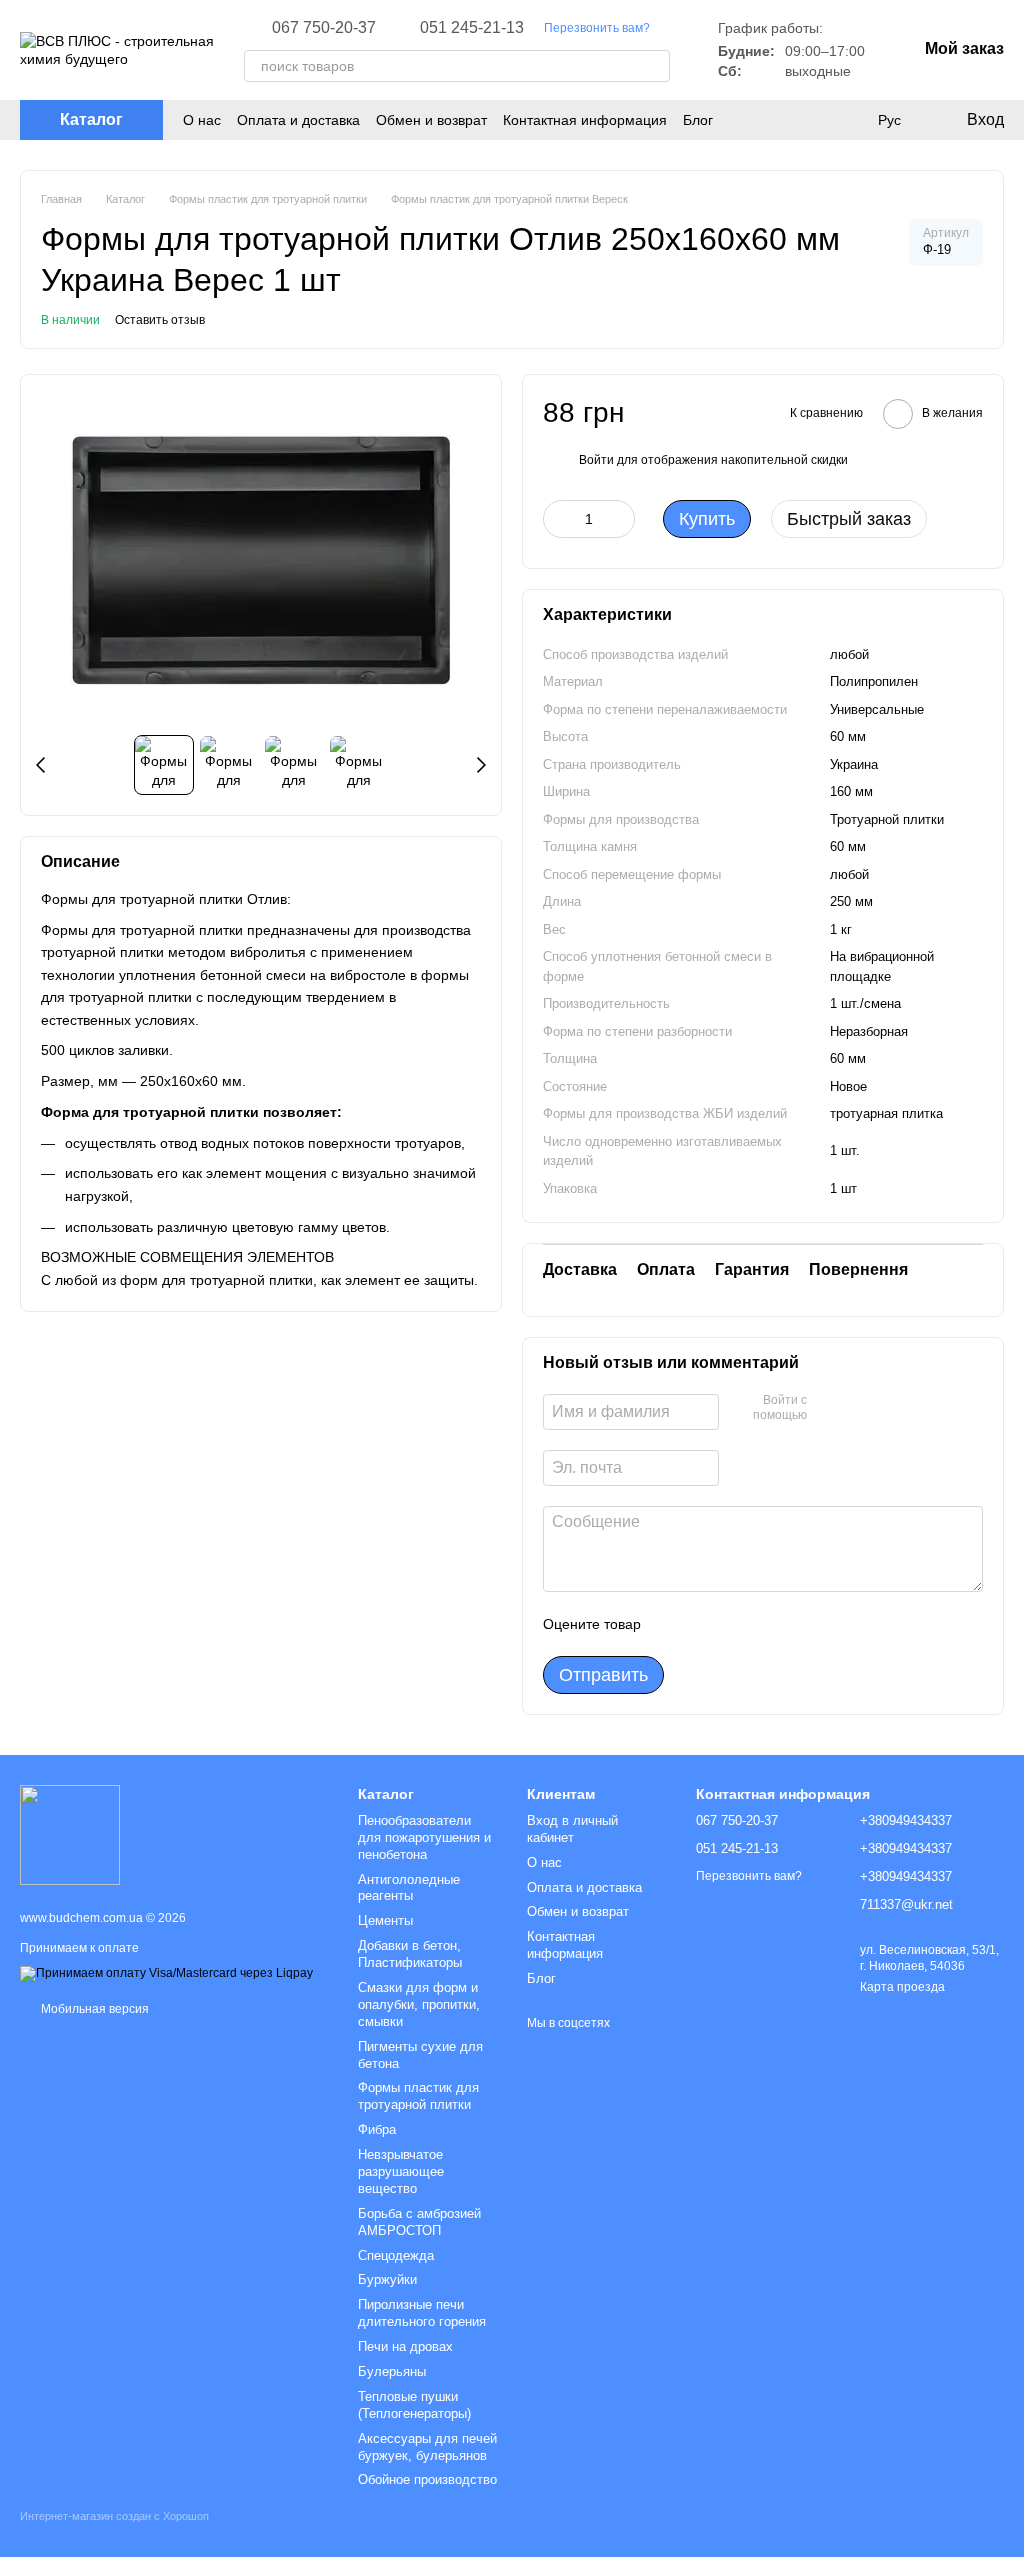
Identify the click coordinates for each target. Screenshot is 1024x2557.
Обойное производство (427, 2479)
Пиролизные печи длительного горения (422, 2313)
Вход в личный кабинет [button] (572, 1829)
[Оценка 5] (802, 1624)
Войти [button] (596, 460)
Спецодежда (396, 2255)
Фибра (377, 2129)
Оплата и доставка (298, 120)
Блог (698, 120)
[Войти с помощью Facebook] (829, 1409)
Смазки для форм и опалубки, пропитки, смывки (419, 2004)
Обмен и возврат (431, 120)
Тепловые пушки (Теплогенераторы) (414, 2405)
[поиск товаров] (654, 66)
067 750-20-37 (324, 28)
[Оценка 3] (738, 1624)
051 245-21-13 (472, 28)
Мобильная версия (93, 2009)
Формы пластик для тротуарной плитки (418, 2096)
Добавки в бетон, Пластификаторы (410, 1954)
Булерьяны (392, 2371)
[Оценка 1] (674, 1624)
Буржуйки (387, 2279)
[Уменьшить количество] (558, 519)
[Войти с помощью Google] (861, 1409)
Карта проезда (902, 1987)
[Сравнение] (848, 120)
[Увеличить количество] (620, 519)
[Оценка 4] (770, 1624)
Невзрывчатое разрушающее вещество (401, 2171)
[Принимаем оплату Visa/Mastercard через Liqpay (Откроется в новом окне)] (166, 1973)
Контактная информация (585, 120)
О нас (202, 120)
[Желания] (808, 120)
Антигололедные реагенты (409, 1888)
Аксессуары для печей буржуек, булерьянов (427, 2447)
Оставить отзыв (160, 320)
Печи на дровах (405, 2346)
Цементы (385, 1920)
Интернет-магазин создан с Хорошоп (114, 2516)
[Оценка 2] (706, 1624)
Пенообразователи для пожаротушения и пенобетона (424, 1837)
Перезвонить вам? (597, 28)
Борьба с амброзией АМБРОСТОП (419, 2222)
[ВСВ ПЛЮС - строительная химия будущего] (70, 1834)
